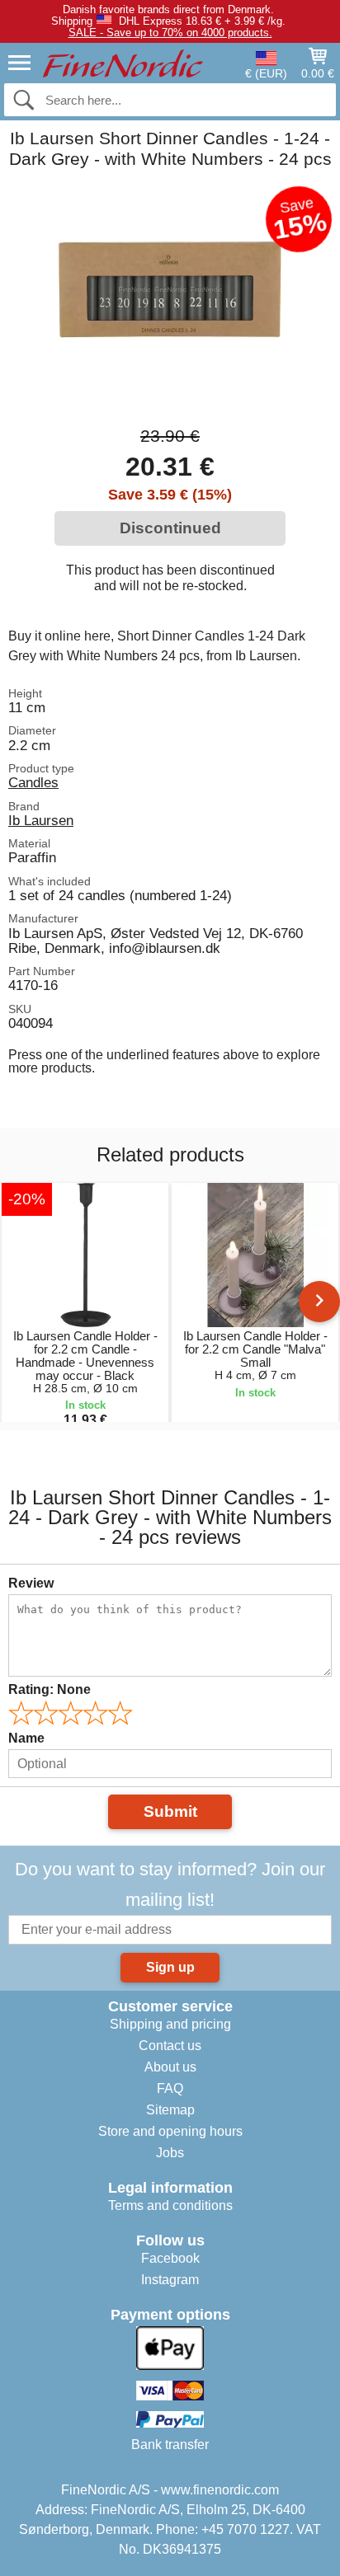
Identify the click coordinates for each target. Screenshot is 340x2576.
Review (31, 1583)
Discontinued (170, 528)
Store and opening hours (170, 2131)
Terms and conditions (170, 2205)
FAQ (170, 2088)
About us (170, 2067)
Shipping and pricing (170, 2024)
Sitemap (170, 2110)
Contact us (170, 2046)
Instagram (170, 2280)
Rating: (50, 1689)
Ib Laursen (41, 820)
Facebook (170, 2258)
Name (26, 1738)
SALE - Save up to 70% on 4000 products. (170, 33)
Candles (33, 782)
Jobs (170, 2153)
